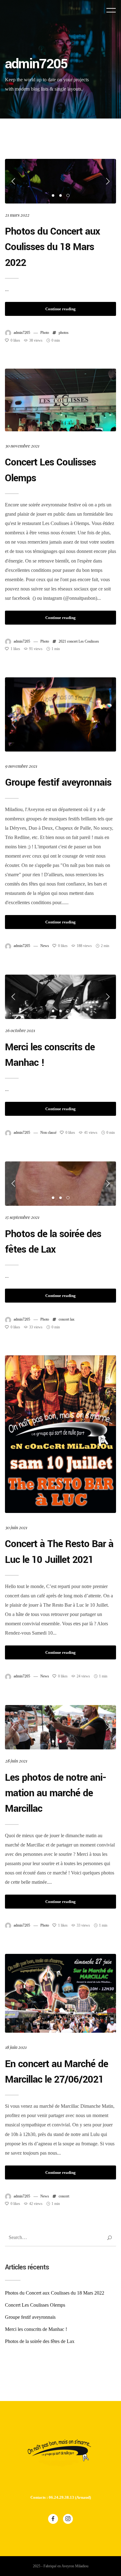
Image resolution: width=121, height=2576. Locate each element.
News (45, 946)
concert (72, 641)
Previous (14, 181)
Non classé (48, 1133)
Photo (45, 333)
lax (72, 1319)
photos (64, 333)
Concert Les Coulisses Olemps (35, 2305)
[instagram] (68, 2519)
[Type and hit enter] (109, 2238)
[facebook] (53, 2519)
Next (107, 181)
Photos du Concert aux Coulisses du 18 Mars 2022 (52, 247)
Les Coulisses (89, 641)
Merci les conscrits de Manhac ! (36, 2329)
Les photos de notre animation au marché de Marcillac (56, 1793)
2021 (62, 641)
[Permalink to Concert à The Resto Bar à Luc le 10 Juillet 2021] (61, 1434)
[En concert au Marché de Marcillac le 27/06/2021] (61, 1993)
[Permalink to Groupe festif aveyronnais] (61, 714)
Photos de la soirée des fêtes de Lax (40, 2341)
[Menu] (111, 10)
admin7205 (22, 333)
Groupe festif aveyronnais (58, 783)
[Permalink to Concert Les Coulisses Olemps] (61, 400)
